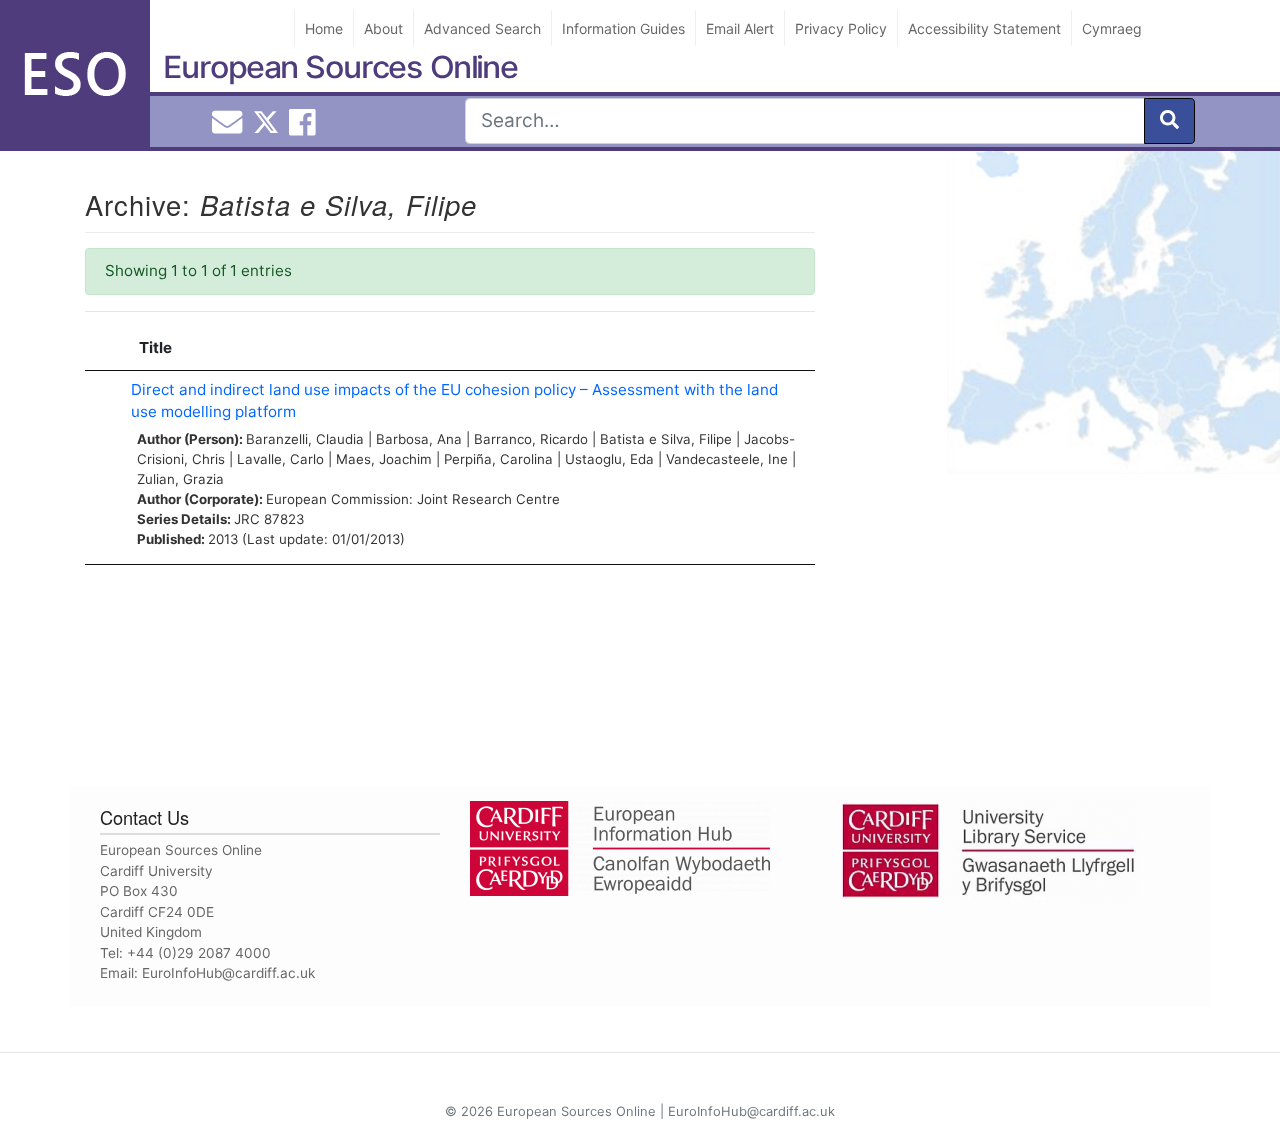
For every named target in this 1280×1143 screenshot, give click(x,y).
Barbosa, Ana (419, 439)
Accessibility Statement (984, 28)
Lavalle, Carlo (280, 459)
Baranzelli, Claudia (305, 439)
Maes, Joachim (384, 459)
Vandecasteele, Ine (727, 459)
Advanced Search (482, 28)
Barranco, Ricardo (531, 439)
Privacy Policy (841, 28)
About (383, 28)
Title (155, 347)
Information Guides (623, 28)
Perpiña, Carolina (498, 459)
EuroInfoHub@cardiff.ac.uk (228, 973)
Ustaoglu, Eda (609, 459)
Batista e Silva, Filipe (666, 439)
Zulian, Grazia (180, 479)
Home (324, 28)
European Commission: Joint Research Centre (413, 499)
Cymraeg (1112, 28)
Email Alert (740, 28)
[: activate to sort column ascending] (103, 349)
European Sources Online (340, 67)
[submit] (1169, 121)
